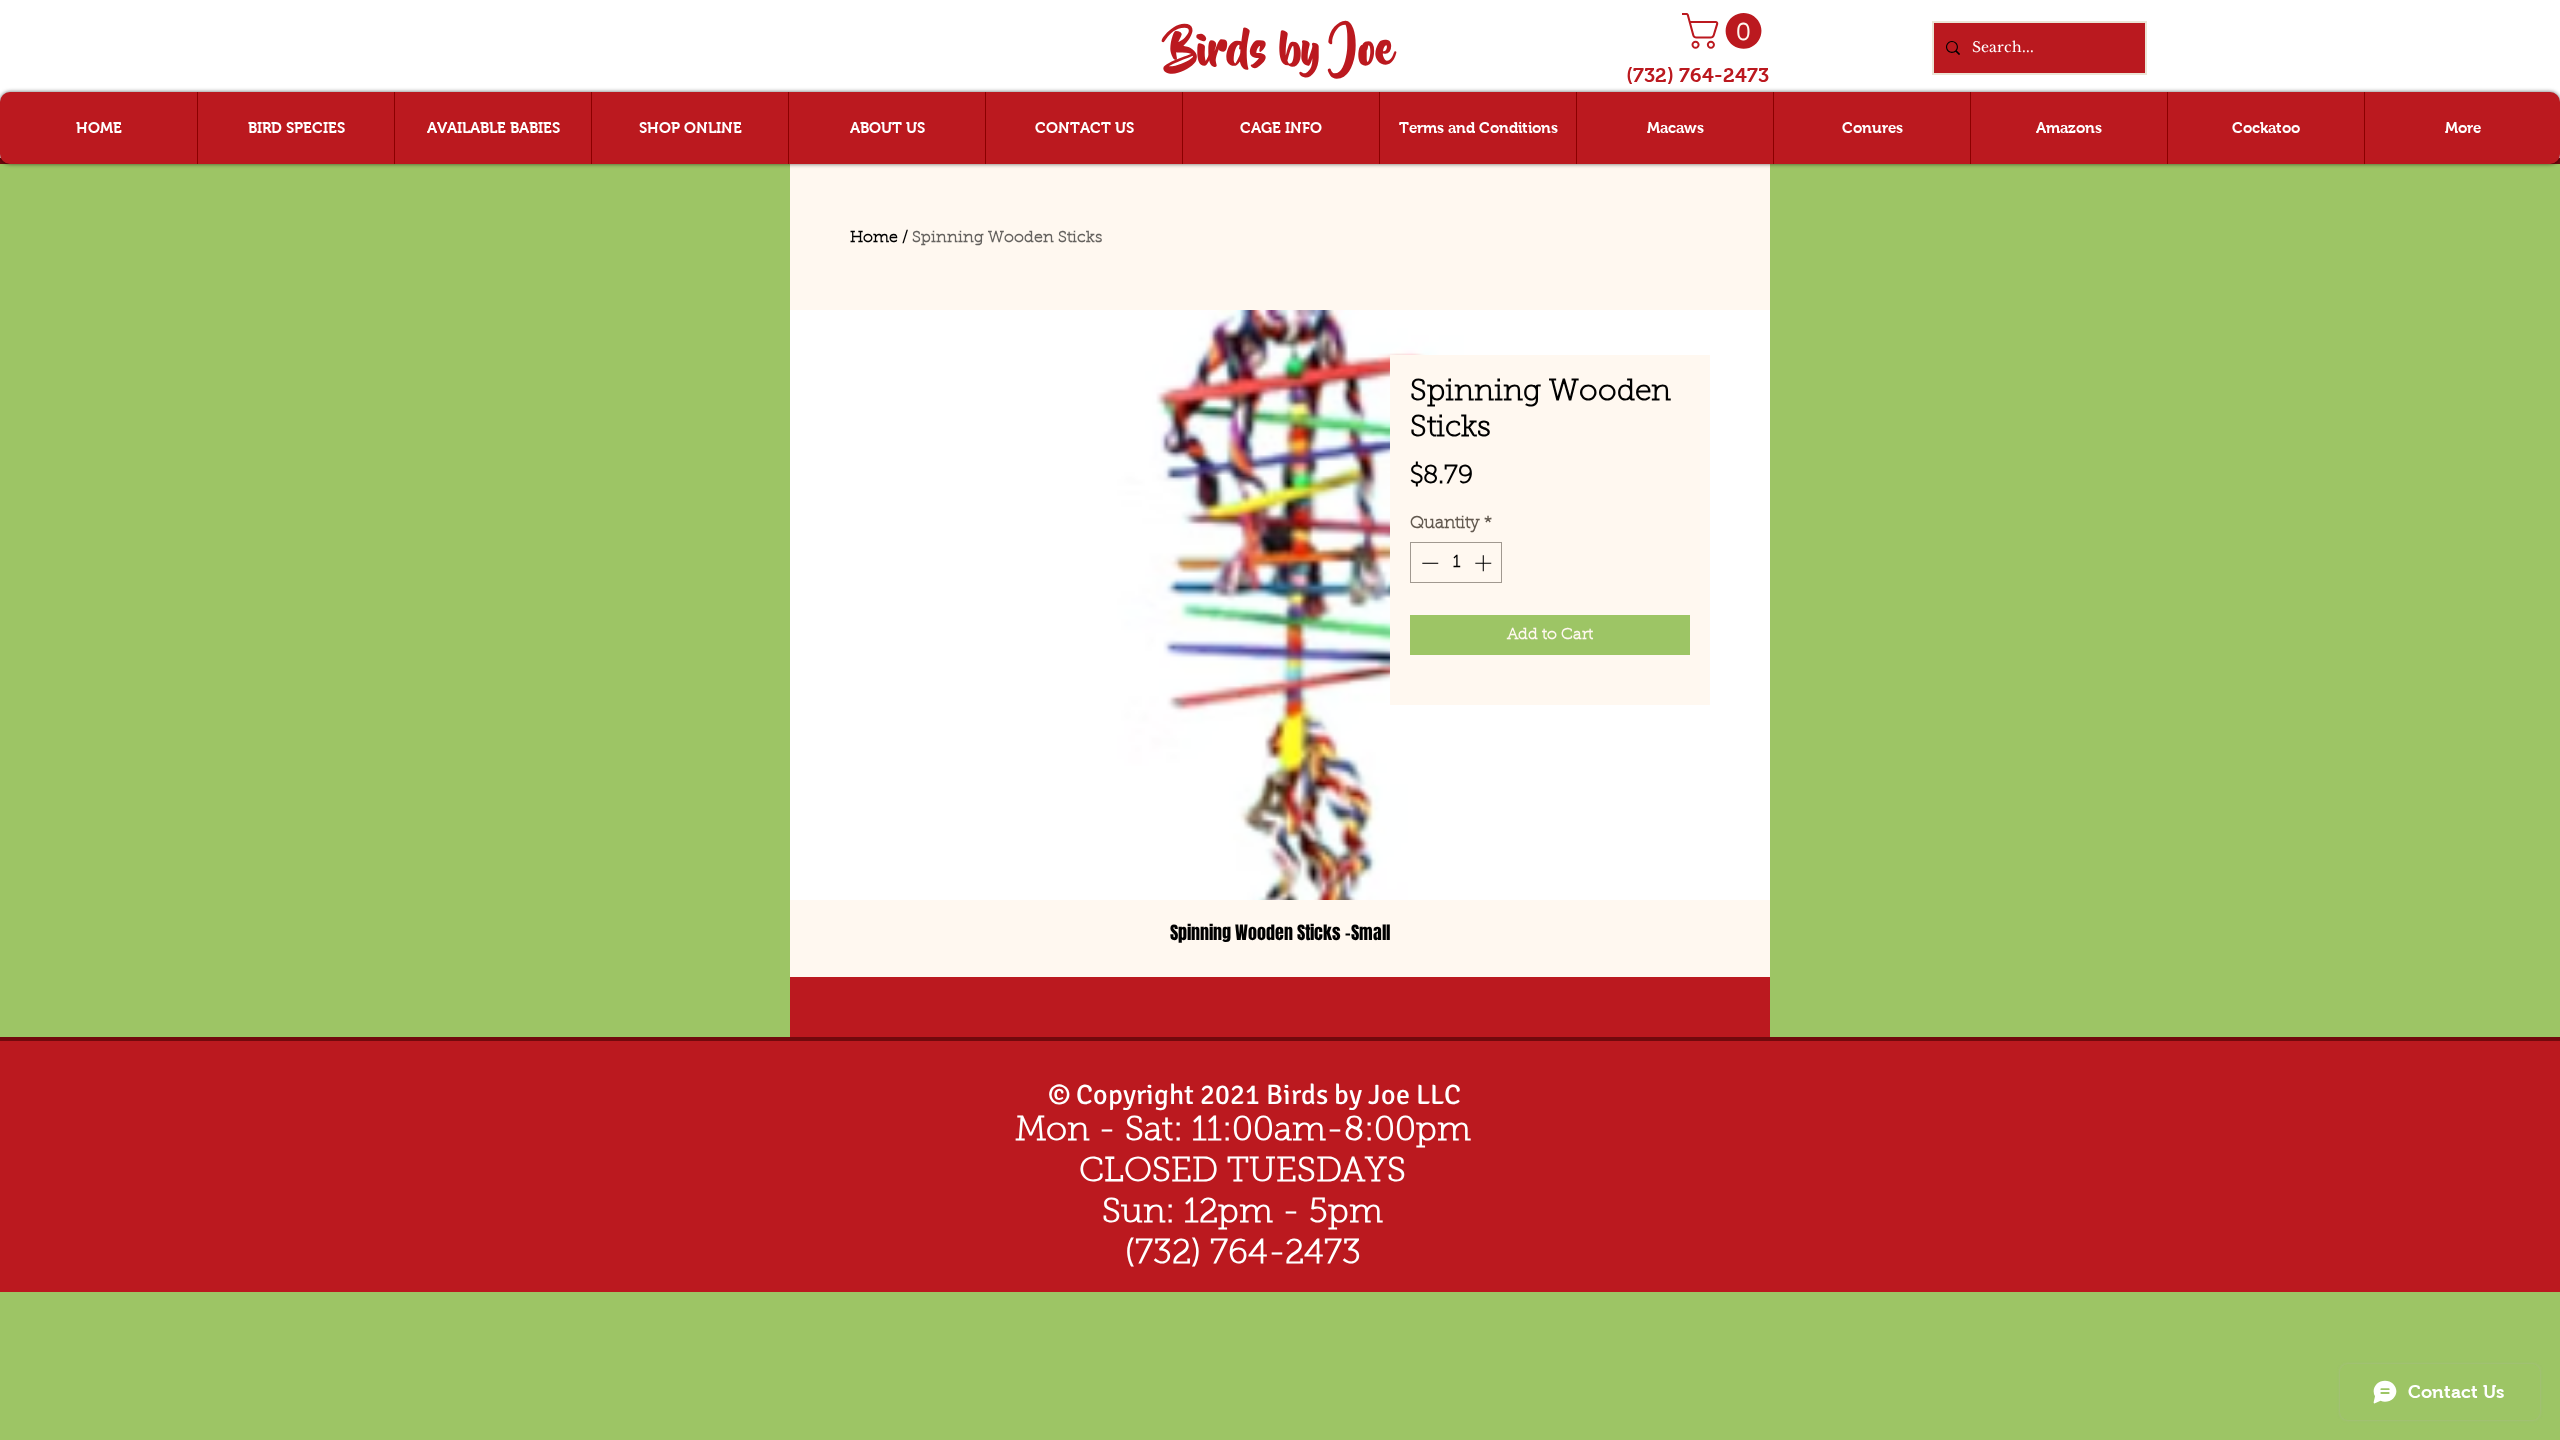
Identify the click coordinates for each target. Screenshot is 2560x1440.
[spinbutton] (1456, 563)
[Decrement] (1428, 563)
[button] (1726, 31)
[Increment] (1485, 563)
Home (874, 238)
